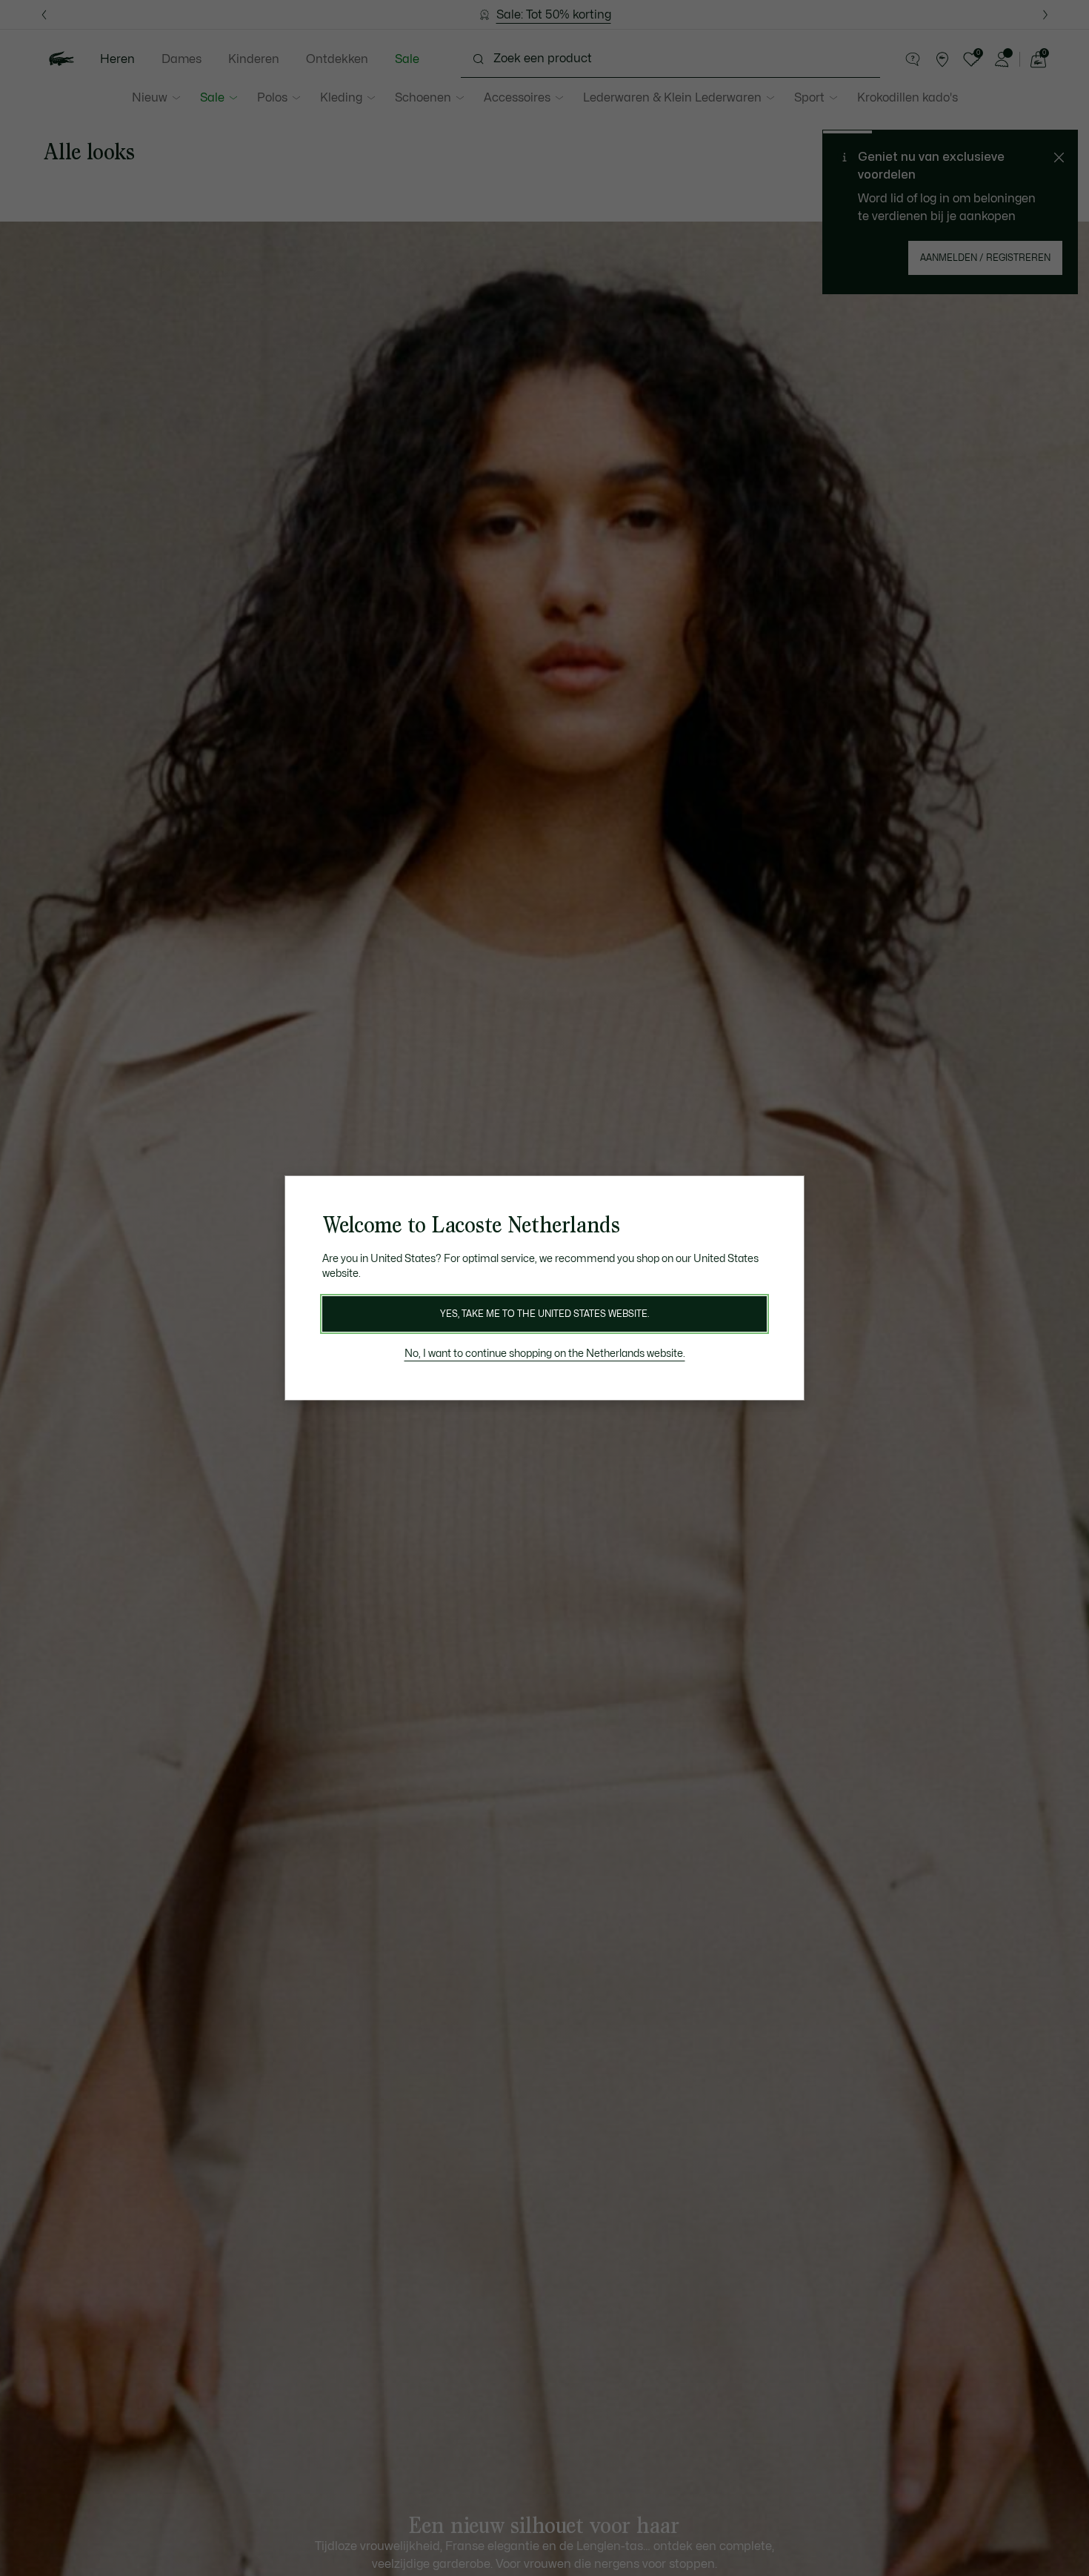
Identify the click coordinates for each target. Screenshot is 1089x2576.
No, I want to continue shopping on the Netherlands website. (545, 1354)
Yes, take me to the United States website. (544, 1314)
